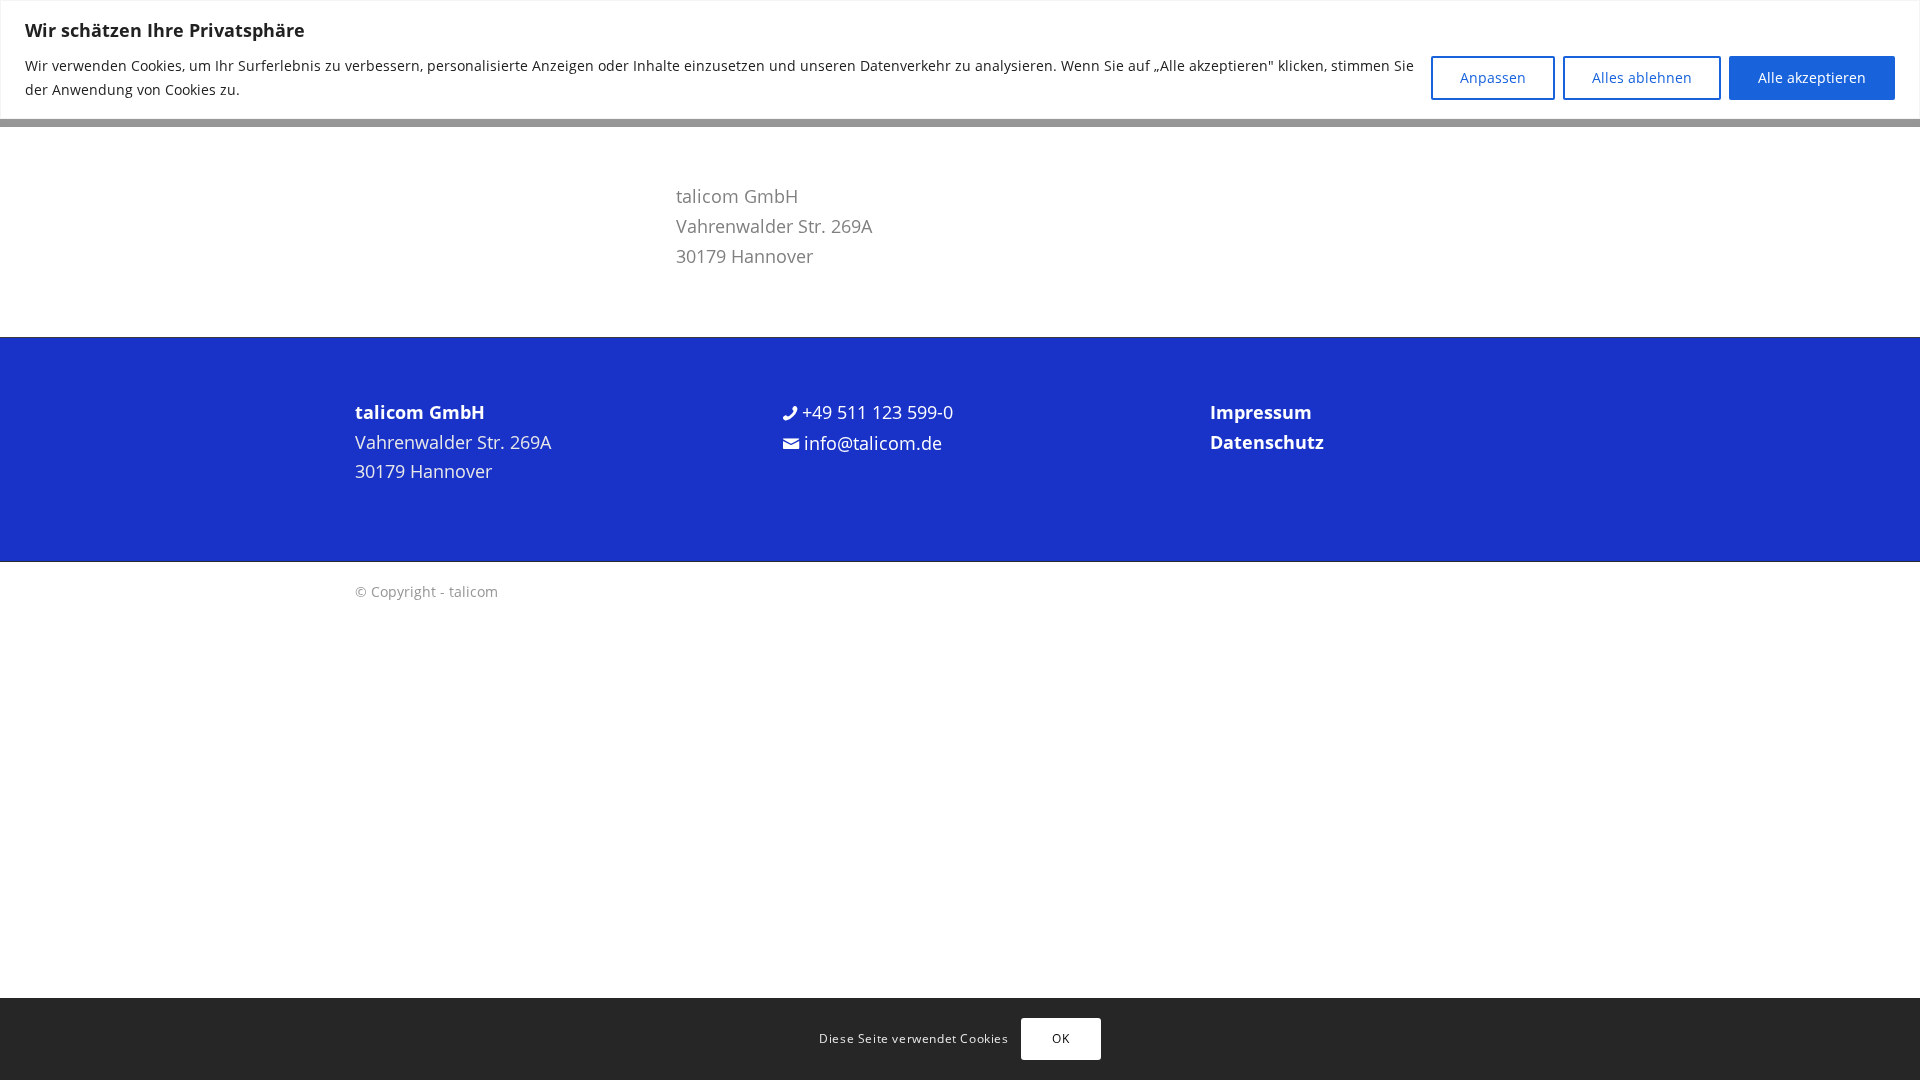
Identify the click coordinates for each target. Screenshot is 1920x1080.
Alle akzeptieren (1812, 77)
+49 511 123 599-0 (875, 412)
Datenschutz (1267, 442)
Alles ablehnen (1642, 77)
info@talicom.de (870, 443)
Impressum (1261, 412)
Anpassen (1493, 77)
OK (1060, 1038)
